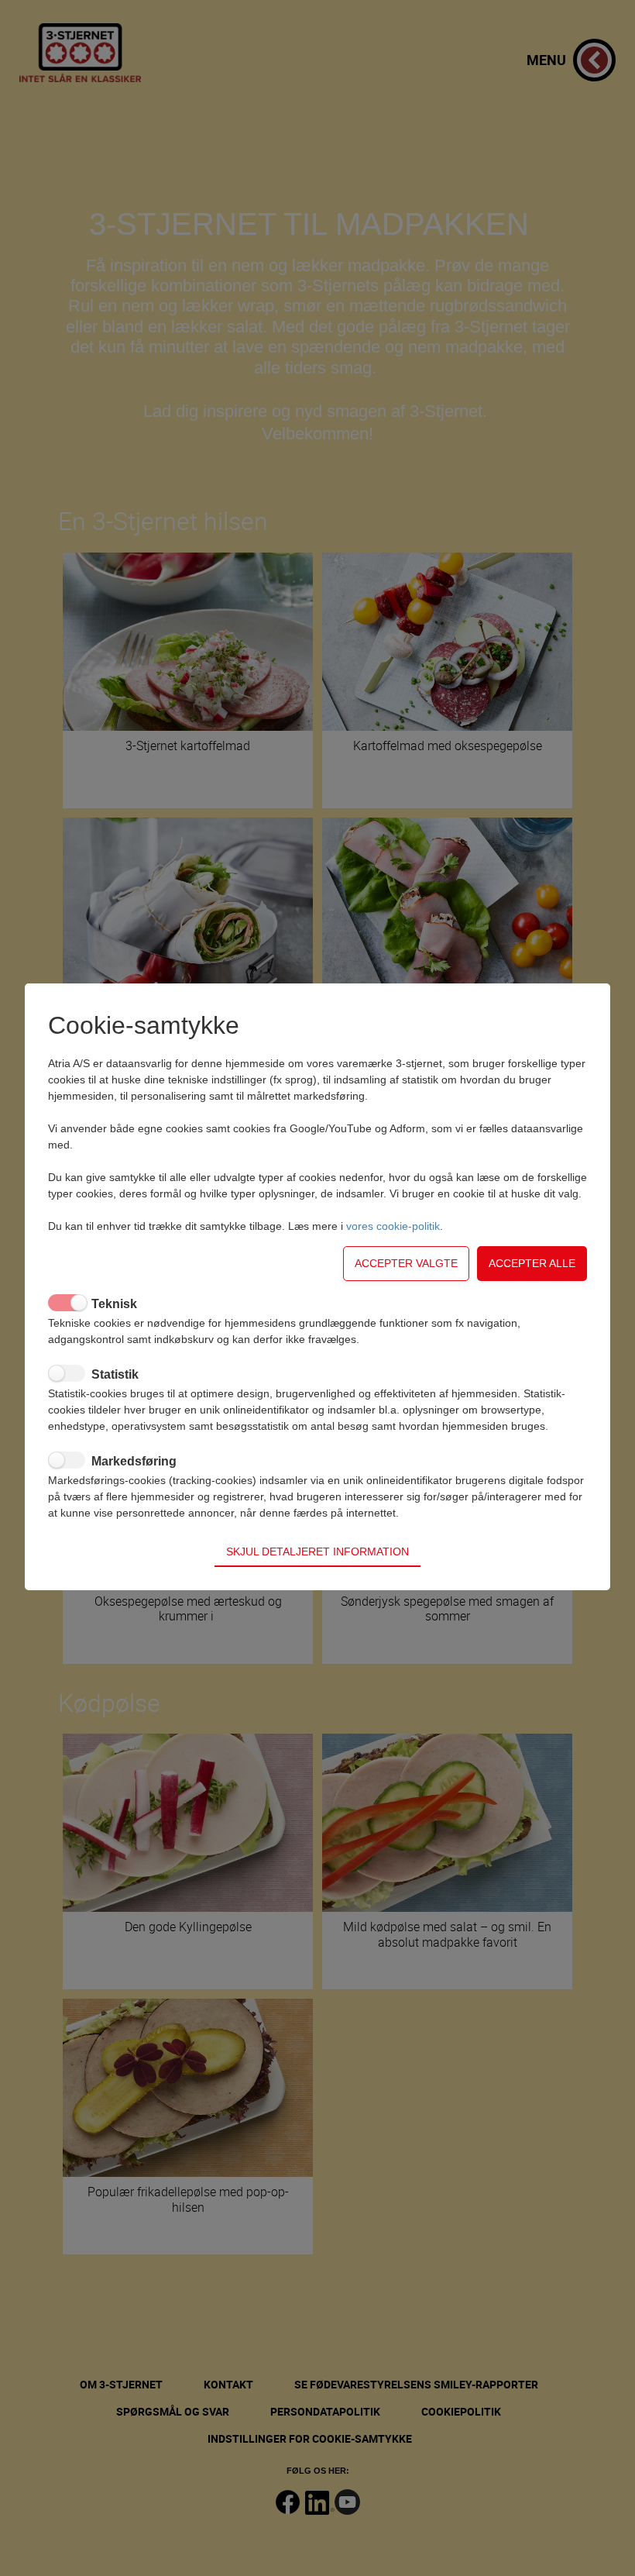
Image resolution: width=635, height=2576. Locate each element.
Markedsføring (134, 1461)
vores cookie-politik (393, 1226)
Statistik (115, 1374)
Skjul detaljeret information (317, 1551)
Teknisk (114, 1304)
